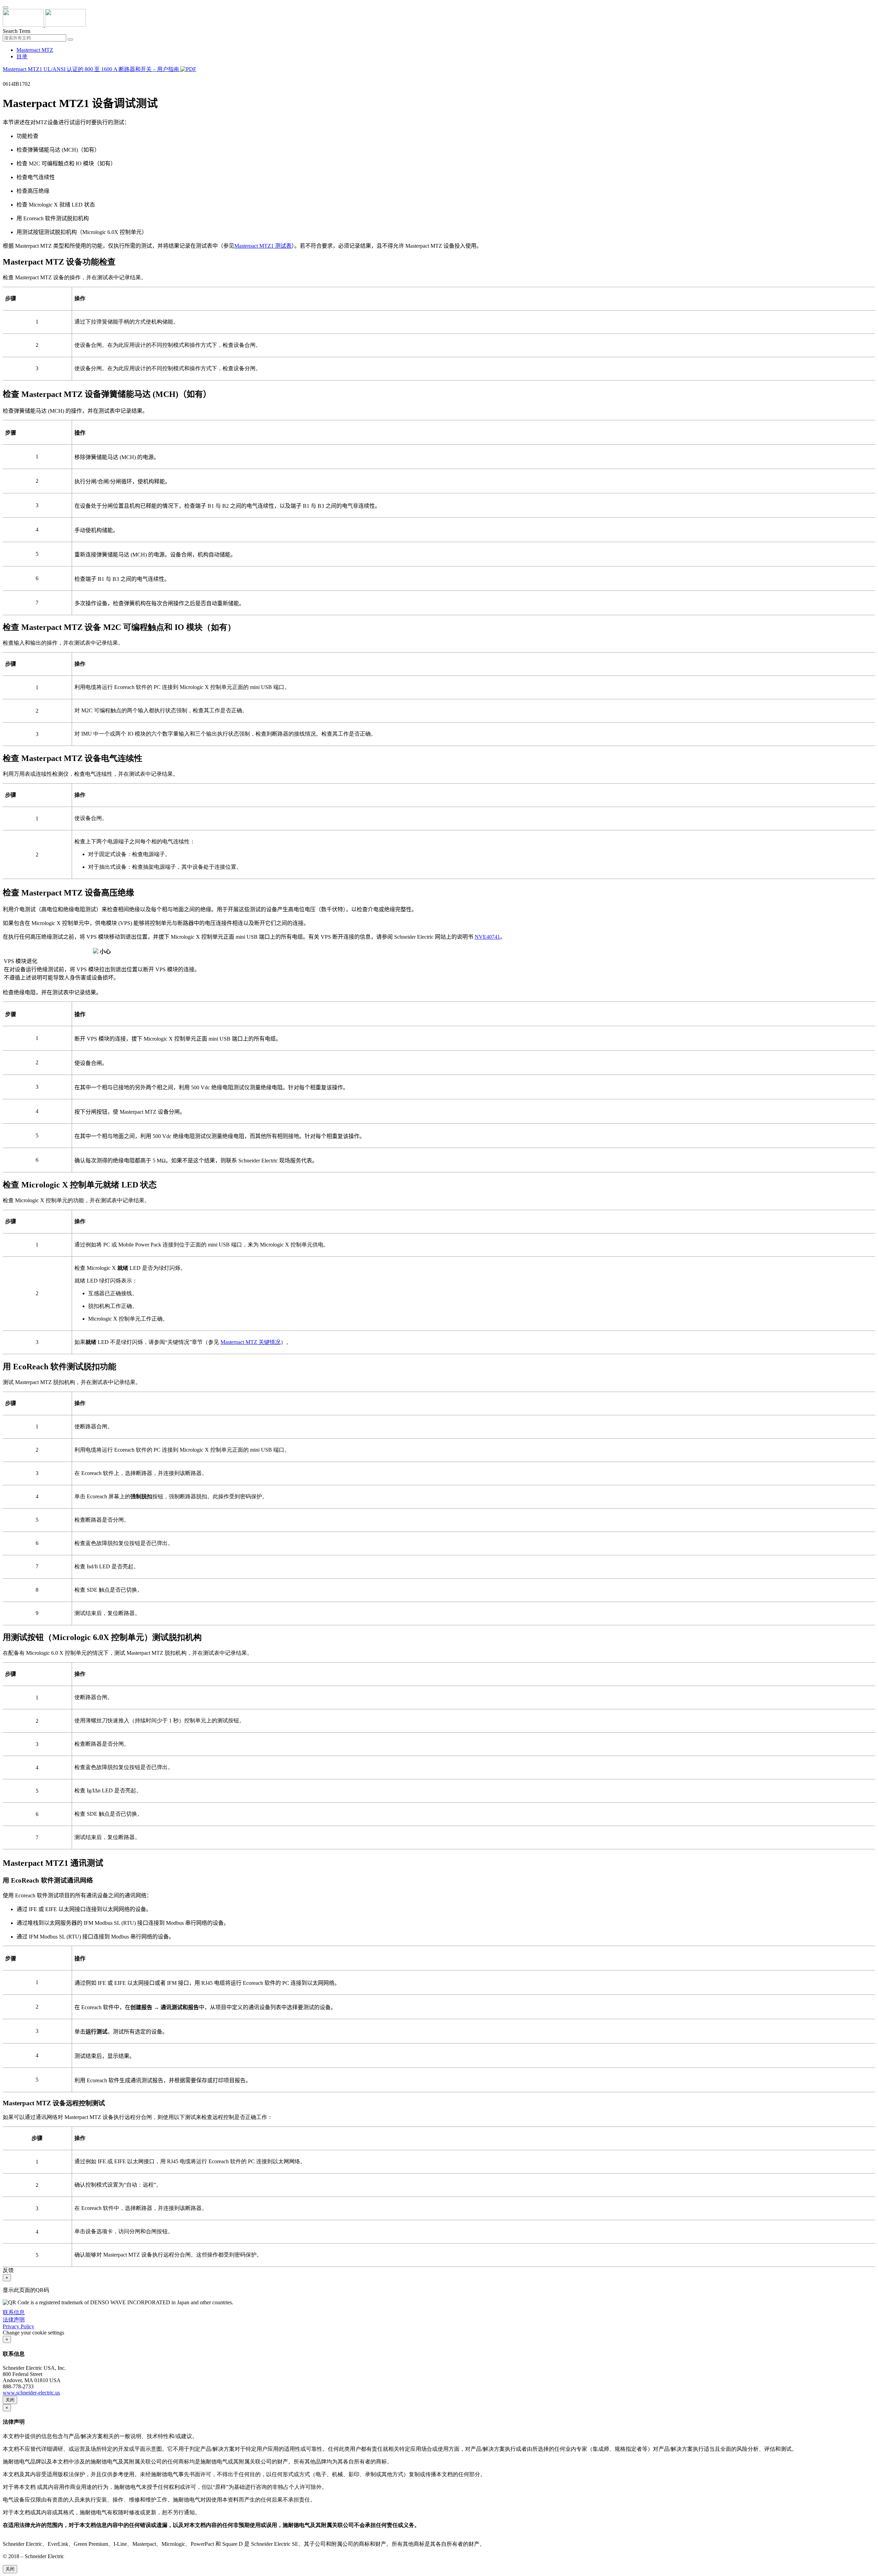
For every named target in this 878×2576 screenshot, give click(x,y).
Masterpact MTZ (35, 50)
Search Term (16, 31)
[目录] (5, 78)
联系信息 (14, 2312)
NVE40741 (487, 937)
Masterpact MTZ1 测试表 (263, 246)
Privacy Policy (19, 2326)
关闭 (10, 2400)
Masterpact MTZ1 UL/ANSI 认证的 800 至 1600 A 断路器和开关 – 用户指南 (92, 69)
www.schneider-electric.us (31, 2393)
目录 (22, 56)
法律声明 (14, 2320)
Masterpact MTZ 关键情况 (251, 1342)
